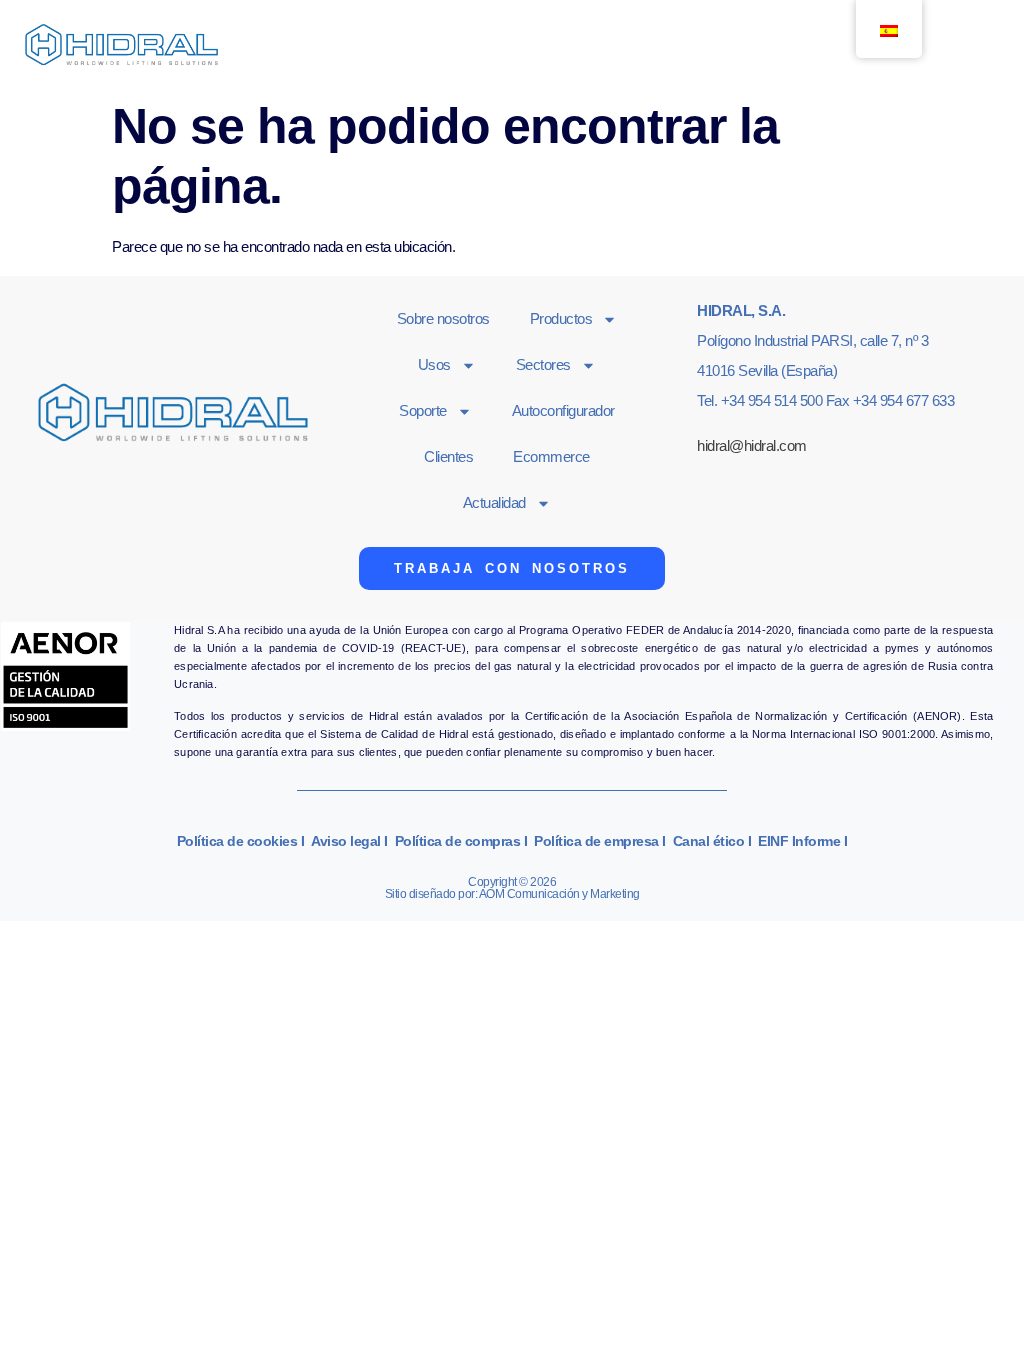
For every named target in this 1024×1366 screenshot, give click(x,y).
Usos (434, 364)
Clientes (448, 456)
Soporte (423, 410)
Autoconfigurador (563, 410)
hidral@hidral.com (752, 445)
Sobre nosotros (443, 318)
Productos (561, 318)
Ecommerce (551, 456)
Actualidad (494, 502)
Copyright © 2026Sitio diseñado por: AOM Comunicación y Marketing (512, 888)
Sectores (543, 364)
